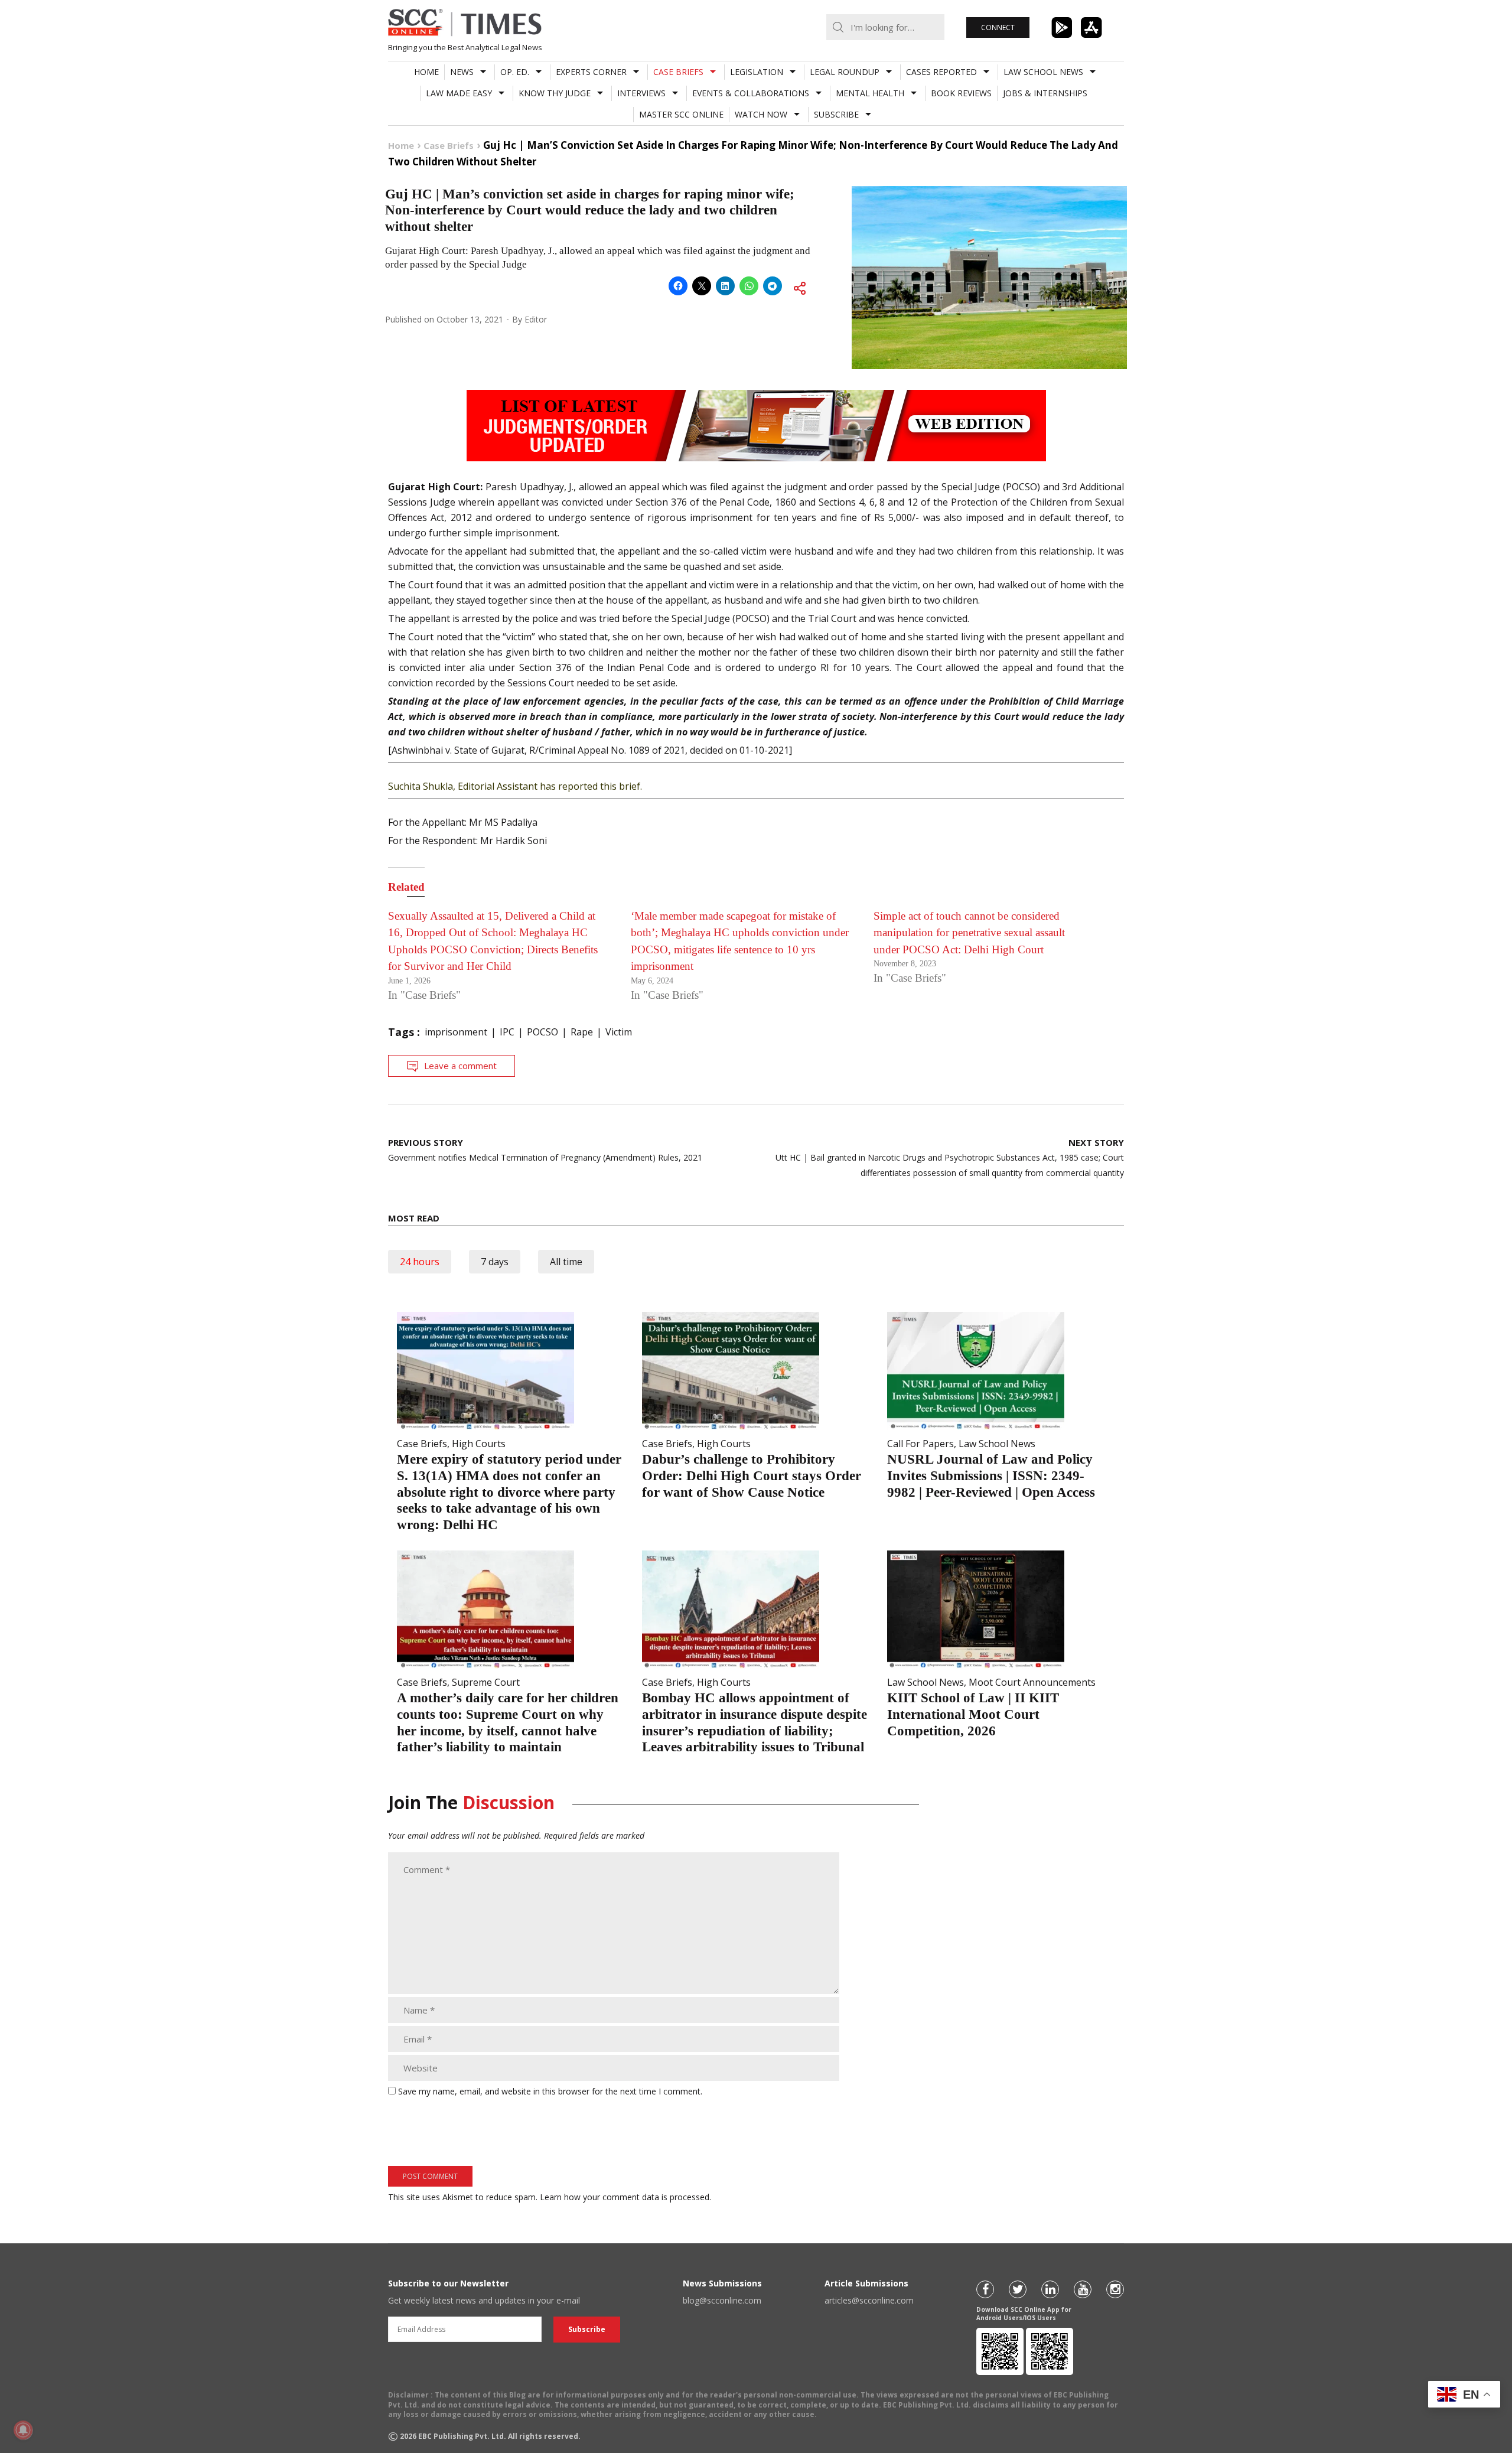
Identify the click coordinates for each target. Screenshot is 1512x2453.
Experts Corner (591, 72)
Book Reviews (961, 93)
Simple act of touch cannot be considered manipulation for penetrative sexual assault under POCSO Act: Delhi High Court (969, 933)
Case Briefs (678, 72)
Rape (582, 1032)
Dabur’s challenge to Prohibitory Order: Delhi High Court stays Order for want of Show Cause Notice (752, 1475)
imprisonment (456, 1032)
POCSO (542, 1032)
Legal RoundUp (845, 72)
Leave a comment (460, 1066)
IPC (507, 1032)
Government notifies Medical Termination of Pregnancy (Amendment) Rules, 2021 (545, 1150)
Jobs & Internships (1045, 93)
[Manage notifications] (23, 2430)
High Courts (479, 1444)
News (462, 72)
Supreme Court (486, 1682)
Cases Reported (941, 72)
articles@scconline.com (869, 2300)
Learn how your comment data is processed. (625, 2197)
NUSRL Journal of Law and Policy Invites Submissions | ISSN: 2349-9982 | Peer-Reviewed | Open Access (991, 1475)
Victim (619, 1032)
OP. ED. (515, 72)
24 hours (420, 1262)
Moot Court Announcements (1032, 1682)
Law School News (1043, 72)
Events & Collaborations (751, 93)
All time (566, 1262)
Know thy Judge (555, 93)
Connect (998, 27)
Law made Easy (459, 93)
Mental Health (870, 93)
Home (426, 72)
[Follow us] (985, 2289)
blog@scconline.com (722, 2300)
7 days (495, 1262)
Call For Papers (920, 1444)
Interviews (641, 93)
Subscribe (836, 114)
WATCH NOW (761, 114)
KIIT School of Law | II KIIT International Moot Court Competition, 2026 (973, 1714)
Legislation (757, 72)
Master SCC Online (681, 114)
